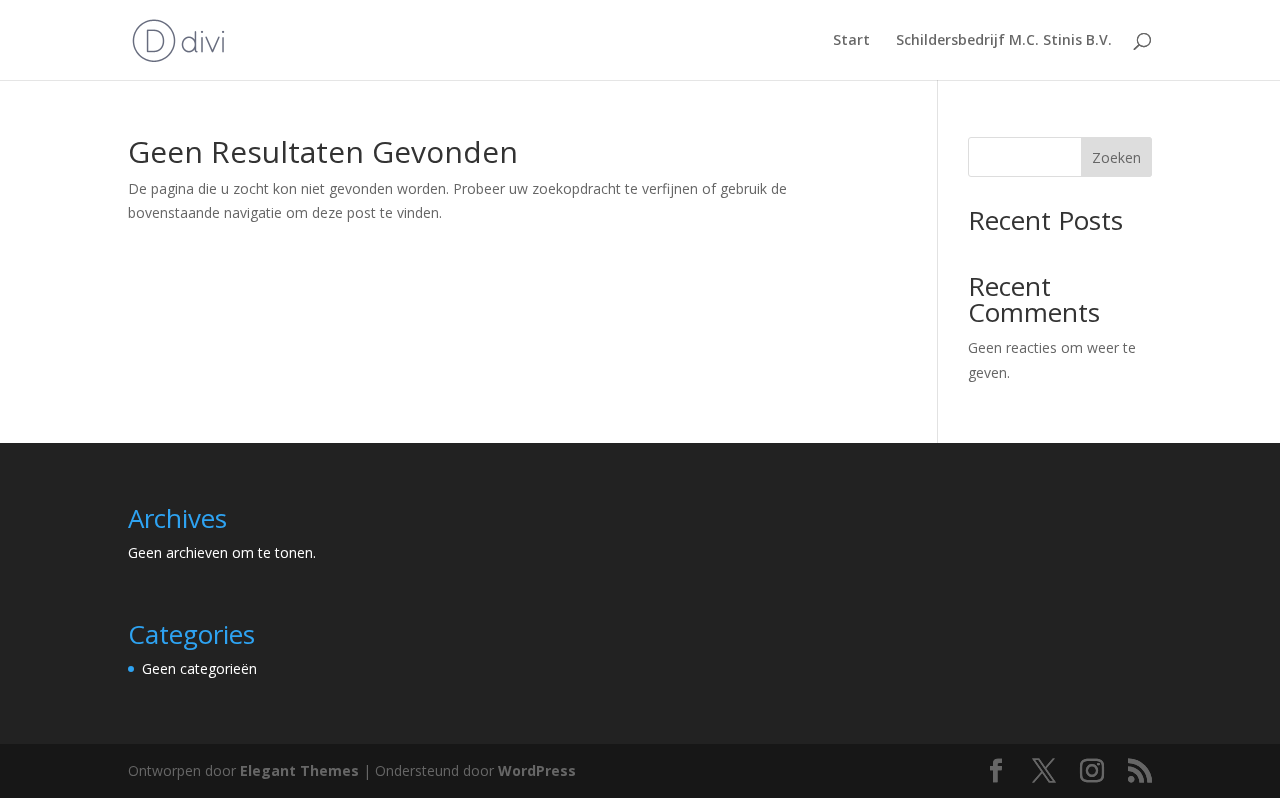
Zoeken (1116, 157)
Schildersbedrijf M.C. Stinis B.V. (1004, 41)
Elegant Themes (299, 770)
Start (851, 41)
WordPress (537, 770)
